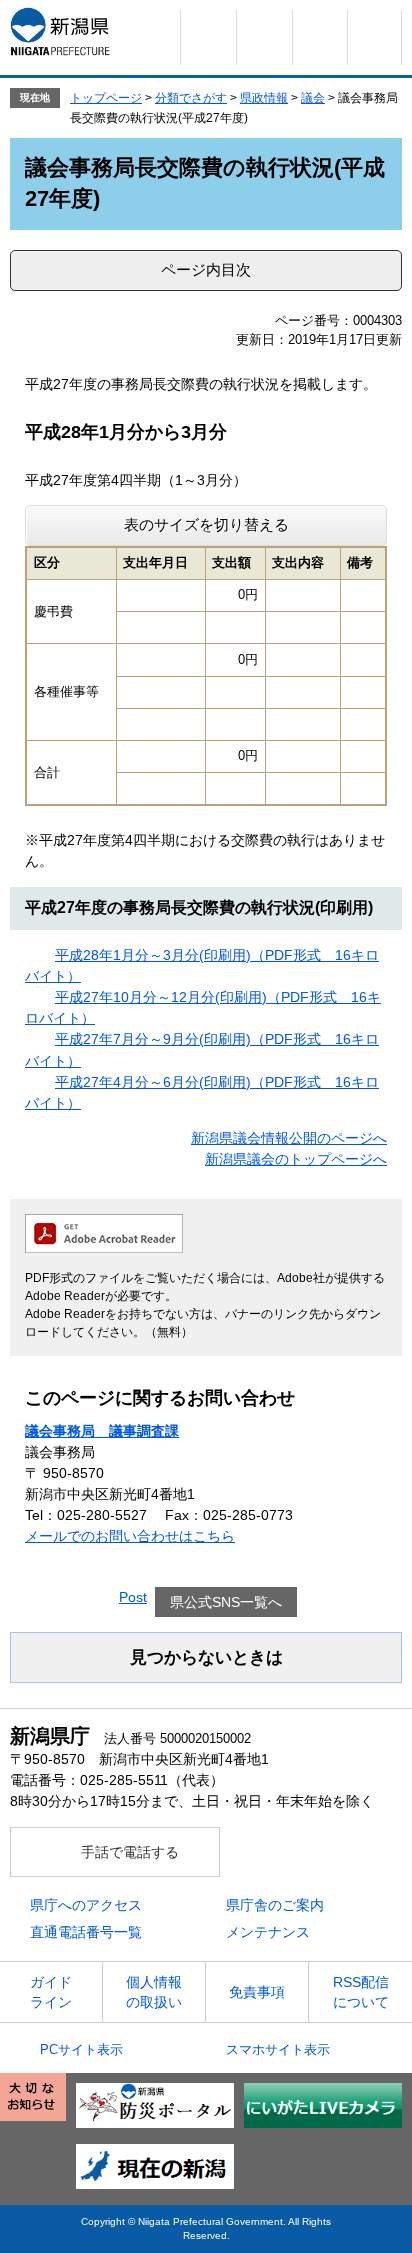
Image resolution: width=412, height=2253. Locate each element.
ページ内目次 (206, 269)
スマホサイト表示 (278, 2049)
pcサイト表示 (81, 2049)
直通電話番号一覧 (86, 1932)
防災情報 (208, 37)
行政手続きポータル (264, 37)
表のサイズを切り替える (206, 524)
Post (133, 1597)
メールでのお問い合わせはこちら (130, 1536)
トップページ (106, 98)
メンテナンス (268, 1932)
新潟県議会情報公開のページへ (289, 1138)
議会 (313, 98)
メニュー (374, 37)
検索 (319, 37)
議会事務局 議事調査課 (102, 1431)
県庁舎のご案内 (275, 1905)
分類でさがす (191, 98)
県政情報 (264, 98)
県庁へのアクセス (86, 1905)
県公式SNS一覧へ (226, 1602)
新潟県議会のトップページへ (296, 1159)
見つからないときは (206, 1657)
